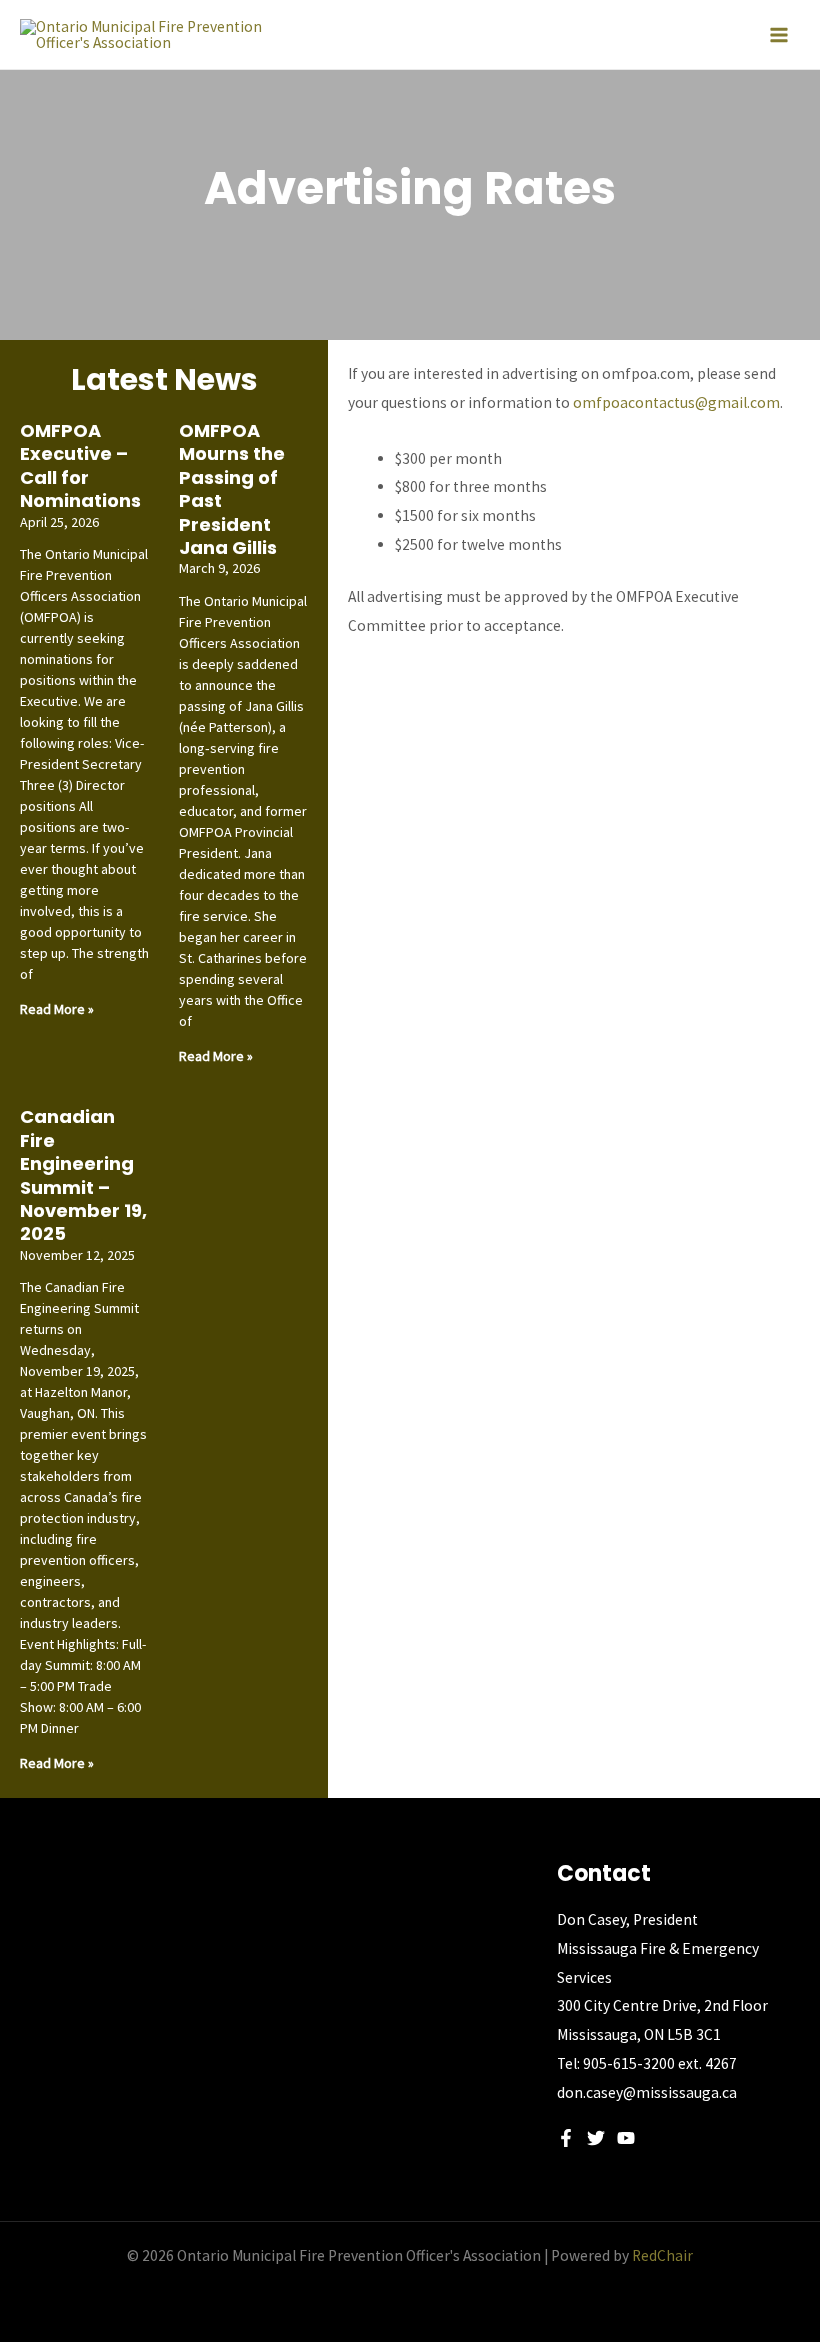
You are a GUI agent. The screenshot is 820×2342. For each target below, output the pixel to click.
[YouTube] (626, 2138)
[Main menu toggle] (779, 35)
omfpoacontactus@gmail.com (676, 402)
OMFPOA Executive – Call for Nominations (80, 465)
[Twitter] (596, 2138)
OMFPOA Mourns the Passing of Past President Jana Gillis (232, 489)
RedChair (662, 2255)
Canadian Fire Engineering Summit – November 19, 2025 (83, 1175)
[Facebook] (566, 2138)
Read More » (57, 1009)
